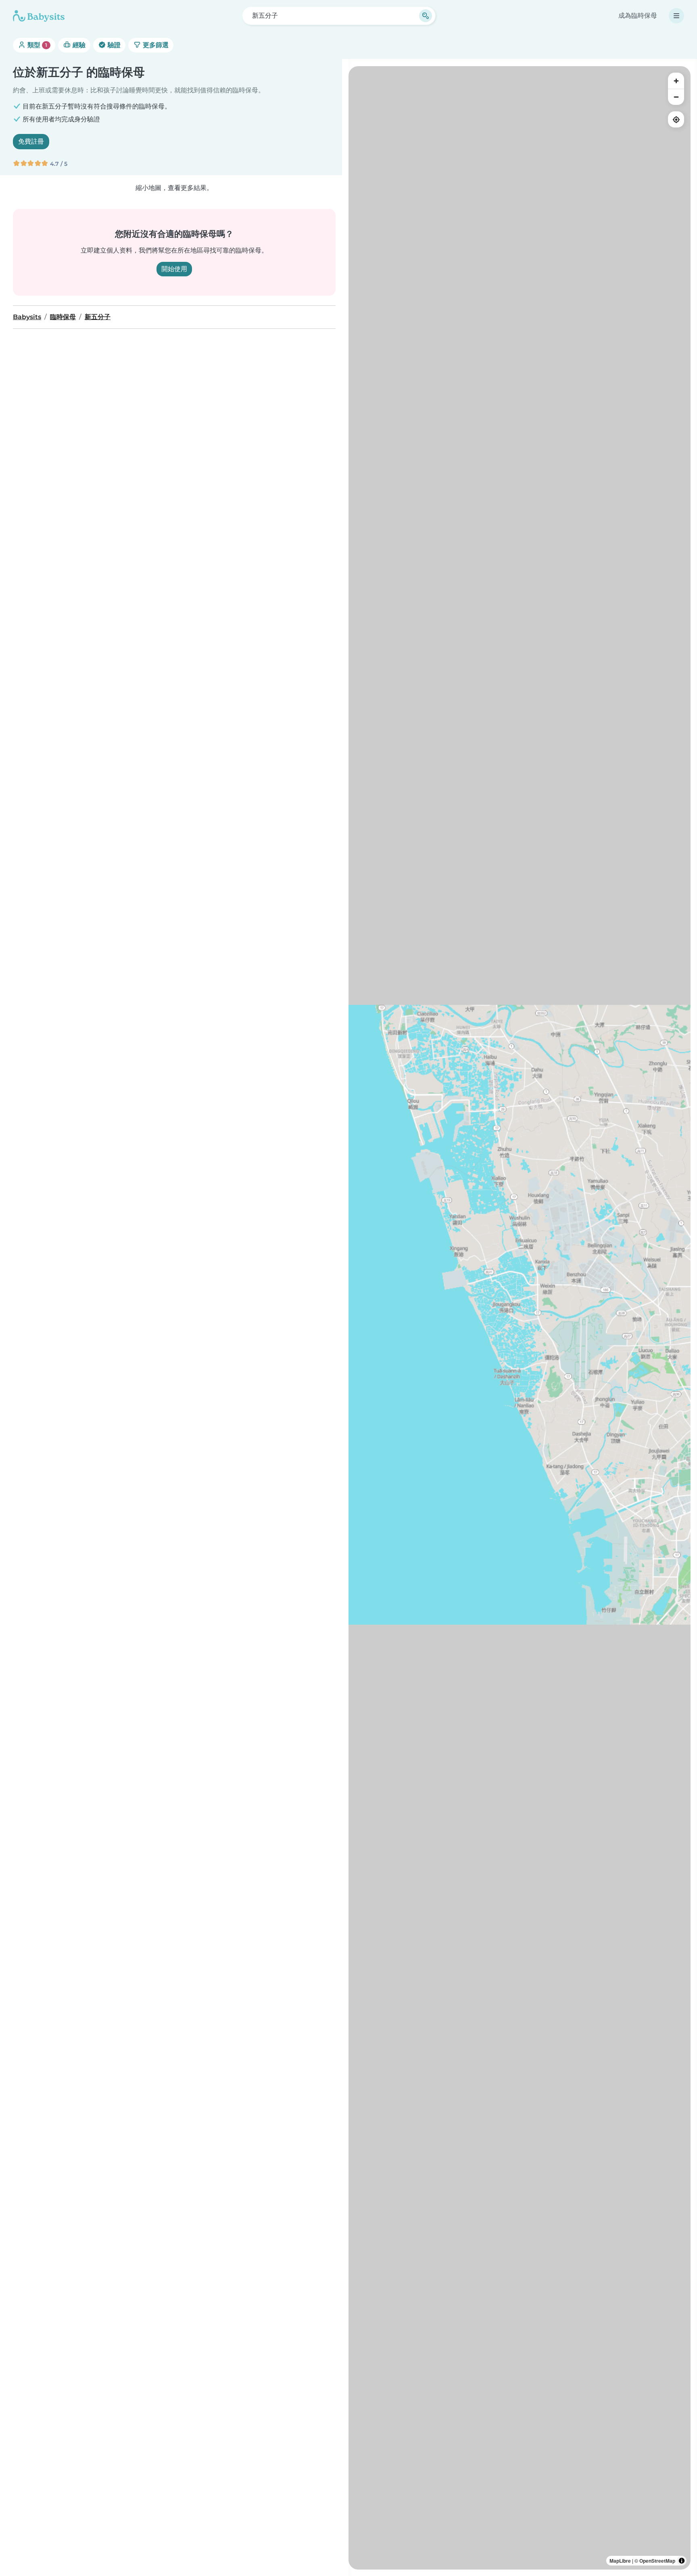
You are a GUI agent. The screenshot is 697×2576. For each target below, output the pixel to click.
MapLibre (620, 2561)
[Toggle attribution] (682, 2561)
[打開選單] (676, 16)
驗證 (113, 45)
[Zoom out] (676, 97)
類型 (37, 45)
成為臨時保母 (638, 16)
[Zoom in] (676, 81)
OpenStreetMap (657, 2561)
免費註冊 (31, 141)
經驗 (78, 45)
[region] (520, 1318)
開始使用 (174, 269)
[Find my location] (676, 119)
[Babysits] (39, 16)
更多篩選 (155, 45)
